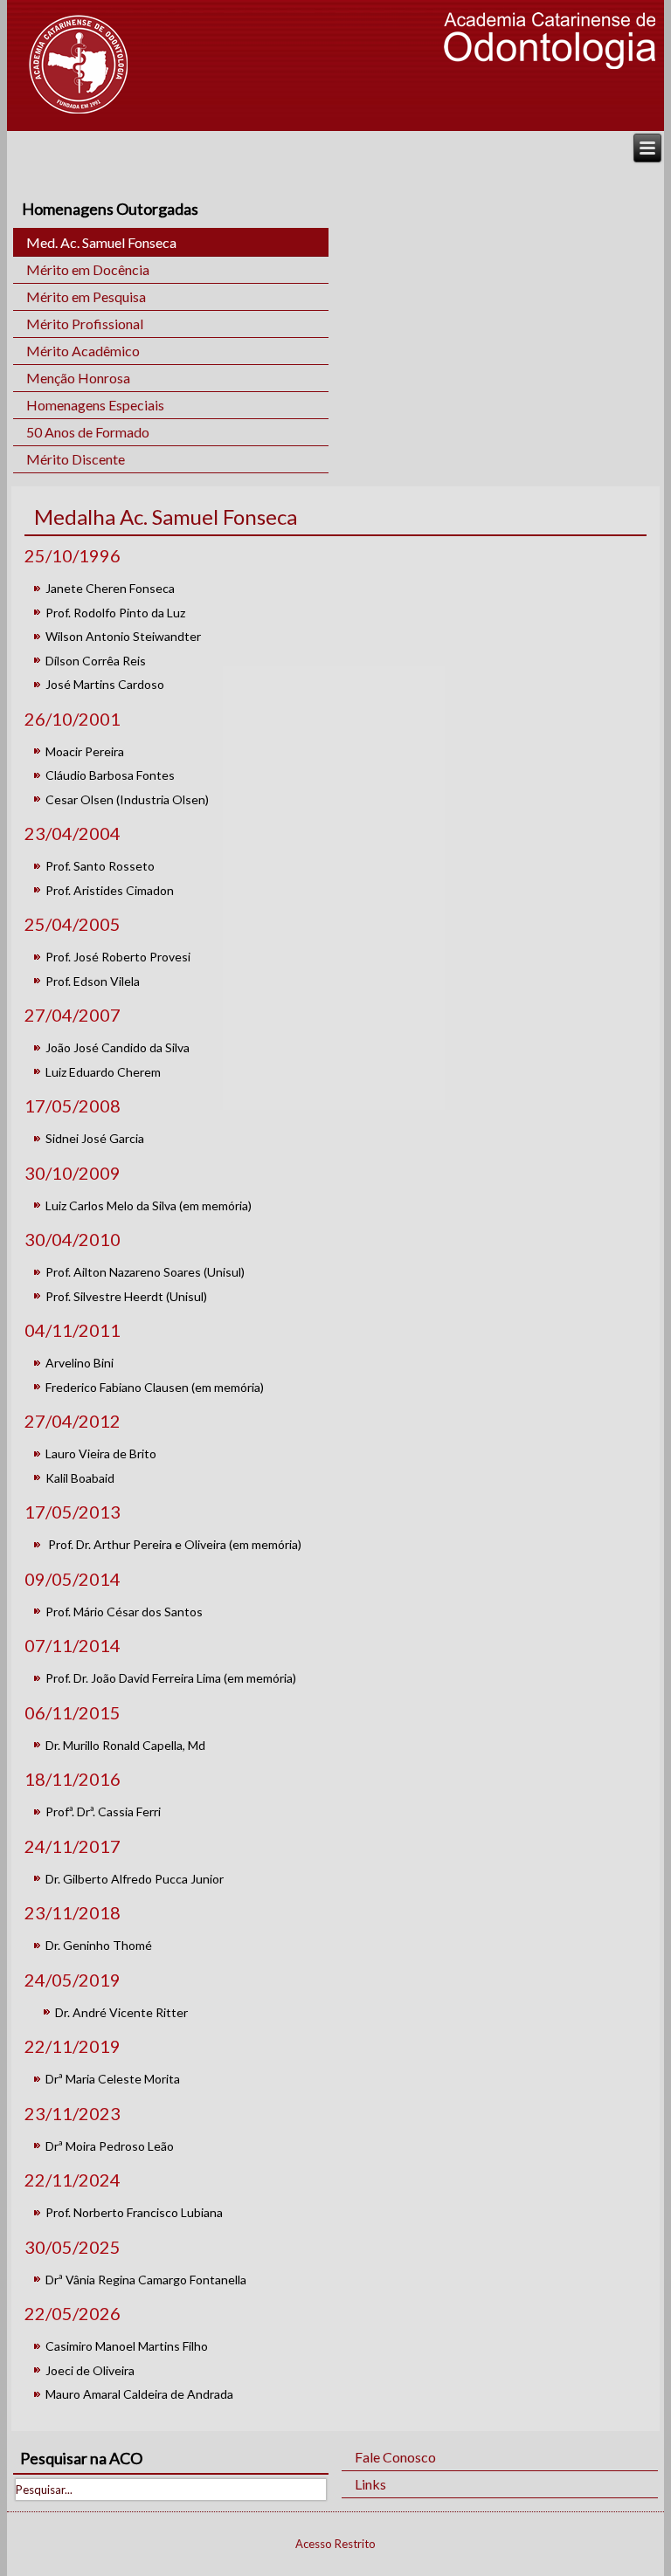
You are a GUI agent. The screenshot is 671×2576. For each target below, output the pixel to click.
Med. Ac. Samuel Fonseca (101, 242)
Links (370, 2484)
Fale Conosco (395, 2457)
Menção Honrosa (78, 378)
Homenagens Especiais (95, 405)
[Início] (78, 64)
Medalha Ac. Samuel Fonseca (166, 517)
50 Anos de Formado (88, 432)
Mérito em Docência (88, 269)
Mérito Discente (76, 459)
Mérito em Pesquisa (86, 296)
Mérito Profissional (85, 324)
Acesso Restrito (335, 2544)
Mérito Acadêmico (83, 351)
